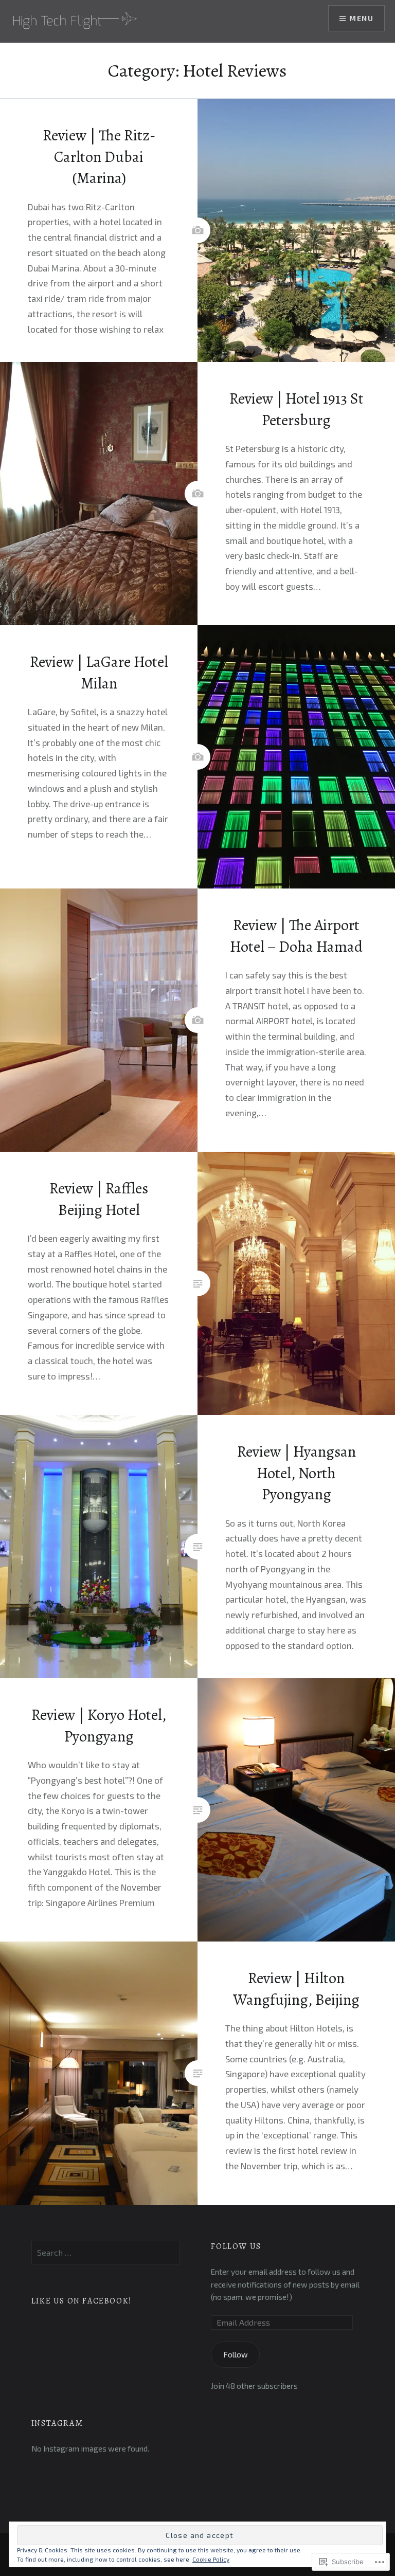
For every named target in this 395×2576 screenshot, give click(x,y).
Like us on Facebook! (82, 2301)
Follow (236, 2354)
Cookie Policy (211, 2559)
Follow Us (236, 2246)
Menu (361, 18)
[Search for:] (106, 2253)
